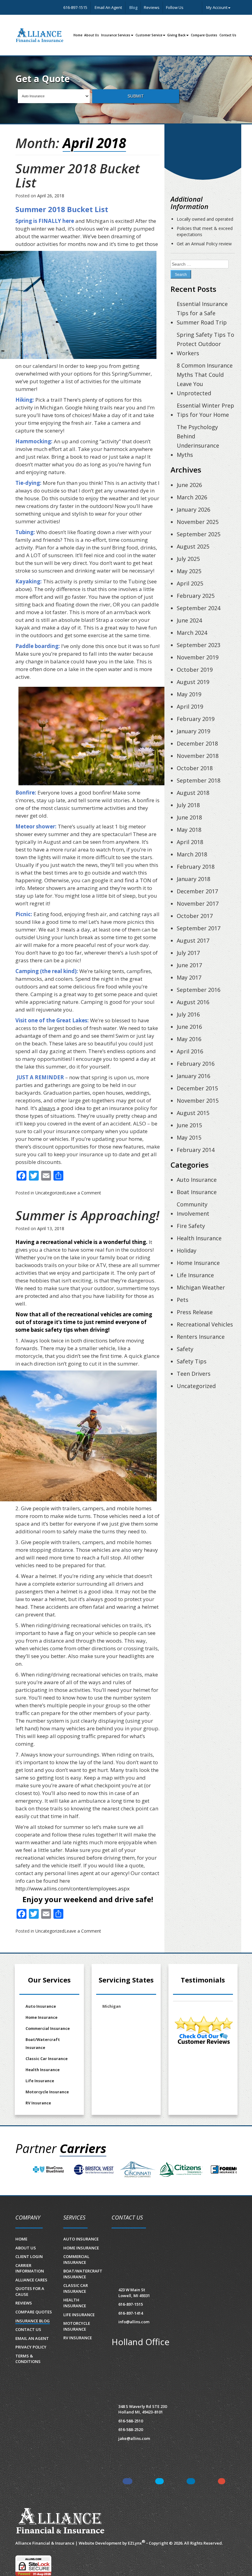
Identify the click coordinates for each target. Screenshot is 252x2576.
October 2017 (195, 916)
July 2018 (188, 805)
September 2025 (199, 534)
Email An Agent (108, 7)
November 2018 (198, 756)
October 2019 (195, 670)
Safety (185, 1349)
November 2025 (198, 522)
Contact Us (228, 35)
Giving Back (176, 35)
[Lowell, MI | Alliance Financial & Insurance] (40, 35)
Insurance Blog (33, 2321)
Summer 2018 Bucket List (78, 175)
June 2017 (189, 965)
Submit (136, 96)
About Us (92, 35)
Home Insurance (198, 1263)
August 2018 (193, 793)
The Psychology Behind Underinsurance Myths (198, 441)
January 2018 (193, 879)
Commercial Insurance (48, 2029)
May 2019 (189, 694)
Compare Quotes (204, 35)
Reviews (152, 7)
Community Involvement (193, 1209)
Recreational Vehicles (205, 1324)
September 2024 (199, 608)
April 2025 (190, 583)
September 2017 (199, 928)
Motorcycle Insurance (47, 2092)
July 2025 (188, 559)
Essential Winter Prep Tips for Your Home (205, 410)
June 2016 (189, 1027)
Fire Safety (191, 1226)
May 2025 (189, 571)
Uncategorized (50, 1193)
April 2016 (190, 1051)
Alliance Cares (31, 2280)
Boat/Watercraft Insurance (43, 2044)
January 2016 (193, 1076)
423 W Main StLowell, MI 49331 (134, 2293)
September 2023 (199, 645)
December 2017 (197, 891)
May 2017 (189, 977)
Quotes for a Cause (30, 2291)
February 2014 (196, 1150)
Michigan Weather (201, 1287)
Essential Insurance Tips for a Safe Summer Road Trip (202, 313)
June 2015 (189, 1125)
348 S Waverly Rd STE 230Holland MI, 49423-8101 (143, 2409)
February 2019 (196, 719)
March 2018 (192, 854)
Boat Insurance (197, 1192)
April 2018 (190, 842)
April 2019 (190, 706)
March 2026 (192, 497)
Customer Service (149, 35)
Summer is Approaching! (87, 1215)
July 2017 (188, 953)
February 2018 (196, 867)
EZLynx (135, 2543)
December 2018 (197, 743)
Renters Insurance (201, 1337)
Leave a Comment (83, 1193)
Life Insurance (195, 1275)
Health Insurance (199, 1238)
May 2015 (189, 1137)
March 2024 (192, 633)
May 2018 (189, 830)
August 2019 (193, 682)
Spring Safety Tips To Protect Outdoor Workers (205, 344)
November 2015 (198, 1101)
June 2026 (189, 485)
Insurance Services (116, 35)
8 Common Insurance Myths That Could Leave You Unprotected (205, 379)
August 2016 (193, 1002)
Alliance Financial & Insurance (45, 2543)
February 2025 (196, 596)
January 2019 (193, 731)
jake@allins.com (134, 2438)
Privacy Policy (31, 2347)
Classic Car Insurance (47, 2059)
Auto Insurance (197, 1180)
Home (78, 35)
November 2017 (198, 904)
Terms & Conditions (28, 2359)
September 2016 (199, 990)
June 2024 (189, 620)
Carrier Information (30, 2268)
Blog (133, 7)
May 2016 (189, 1039)
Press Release (195, 1312)
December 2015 (197, 1088)
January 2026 (193, 509)
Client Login (29, 2256)
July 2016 (188, 1014)
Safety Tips (192, 1361)
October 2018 (195, 768)
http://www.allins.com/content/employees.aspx (73, 1888)
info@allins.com (134, 2322)
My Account (217, 7)
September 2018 (199, 780)
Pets (183, 1300)
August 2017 (193, 940)
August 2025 (193, 546)
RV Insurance (38, 2103)
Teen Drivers (194, 1374)
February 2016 (196, 1064)
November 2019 (198, 657)
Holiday (187, 1250)
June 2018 (189, 817)
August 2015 (193, 1113)
